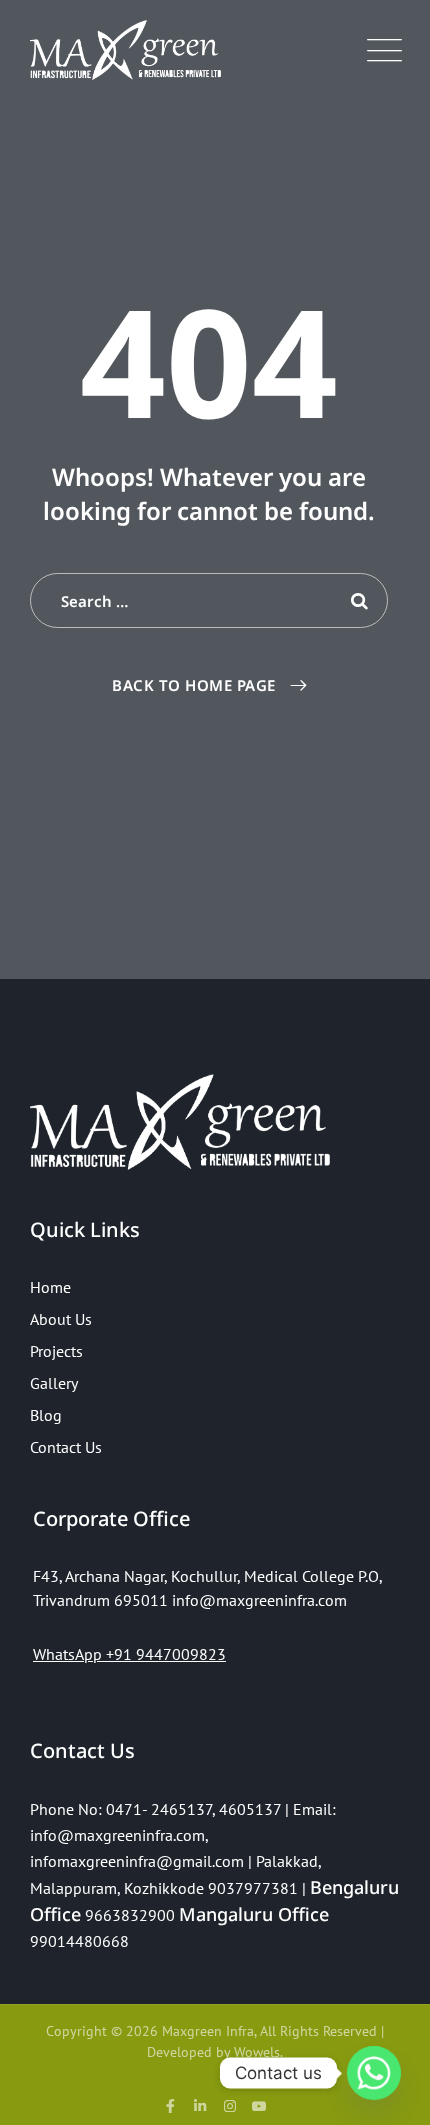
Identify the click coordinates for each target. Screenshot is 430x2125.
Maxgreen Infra (208, 2031)
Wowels (257, 2052)
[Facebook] (171, 2106)
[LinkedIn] (200, 2106)
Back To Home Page (194, 685)
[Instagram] (230, 2106)
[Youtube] (260, 2106)
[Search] (358, 600)
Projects (56, 1351)
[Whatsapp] (374, 2073)
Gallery (54, 1383)
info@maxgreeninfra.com (117, 1835)
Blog (46, 1415)
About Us (61, 1319)
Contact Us (66, 1447)
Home (50, 1287)
